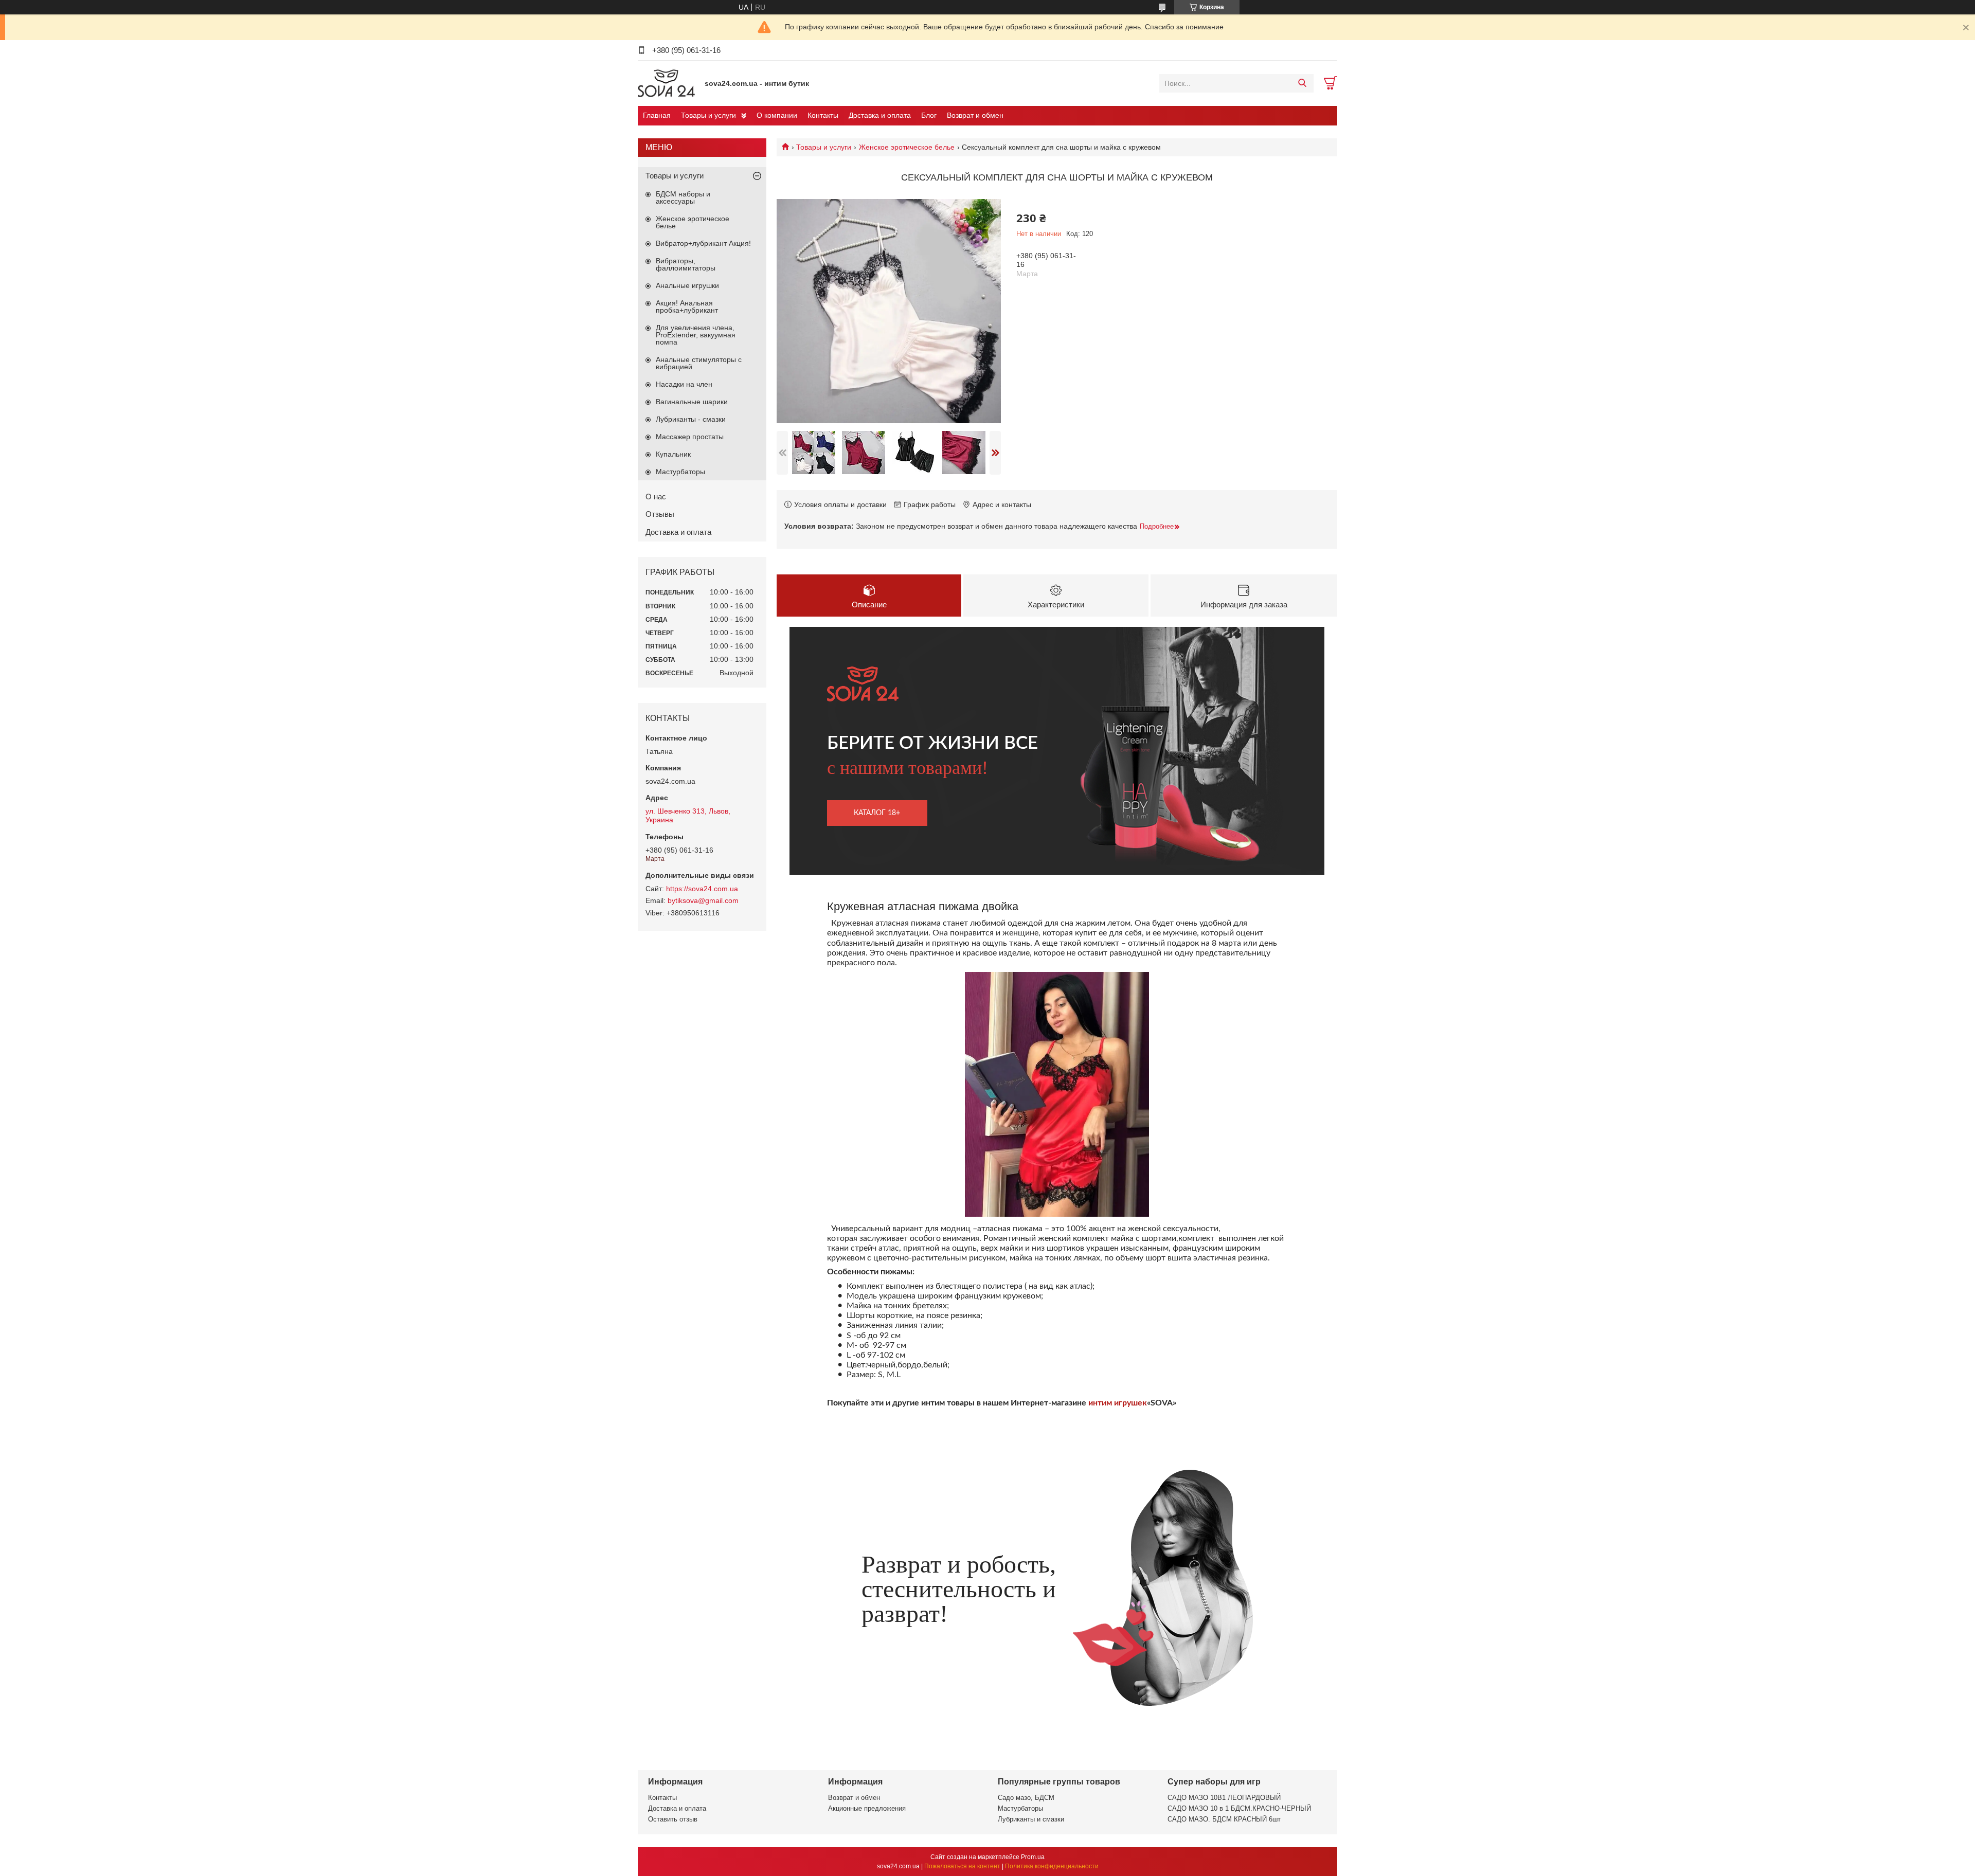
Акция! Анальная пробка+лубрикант (687, 306)
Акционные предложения (867, 1808)
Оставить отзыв (673, 1819)
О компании (777, 115)
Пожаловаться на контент (962, 1866)
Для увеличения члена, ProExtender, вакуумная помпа (696, 335)
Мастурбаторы (680, 472)
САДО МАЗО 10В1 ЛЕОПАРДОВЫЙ (1224, 1798)
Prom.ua (1033, 1857)
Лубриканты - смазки (691, 419)
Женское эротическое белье (907, 147)
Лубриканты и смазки (1031, 1819)
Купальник (673, 454)
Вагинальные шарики (692, 402)
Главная (657, 115)
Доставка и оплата (880, 115)
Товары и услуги (708, 115)
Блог (929, 115)
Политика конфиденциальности (1052, 1866)
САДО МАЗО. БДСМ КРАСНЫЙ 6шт (1224, 1819)
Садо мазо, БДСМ (1026, 1798)
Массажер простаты (690, 437)
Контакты (823, 115)
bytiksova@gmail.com (703, 900)
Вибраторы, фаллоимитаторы (686, 264)
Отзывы (660, 514)
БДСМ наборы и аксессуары (683, 197)
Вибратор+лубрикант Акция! (703, 243)
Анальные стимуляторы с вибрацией (699, 363)
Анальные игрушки (687, 285)
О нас (656, 497)
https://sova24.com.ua (702, 889)
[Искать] (1302, 83)
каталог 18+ (877, 813)
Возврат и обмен (975, 115)
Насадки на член (684, 384)
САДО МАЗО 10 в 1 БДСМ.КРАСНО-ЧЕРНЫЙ (1239, 1808)
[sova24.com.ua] (669, 83)
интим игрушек (1118, 1403)
